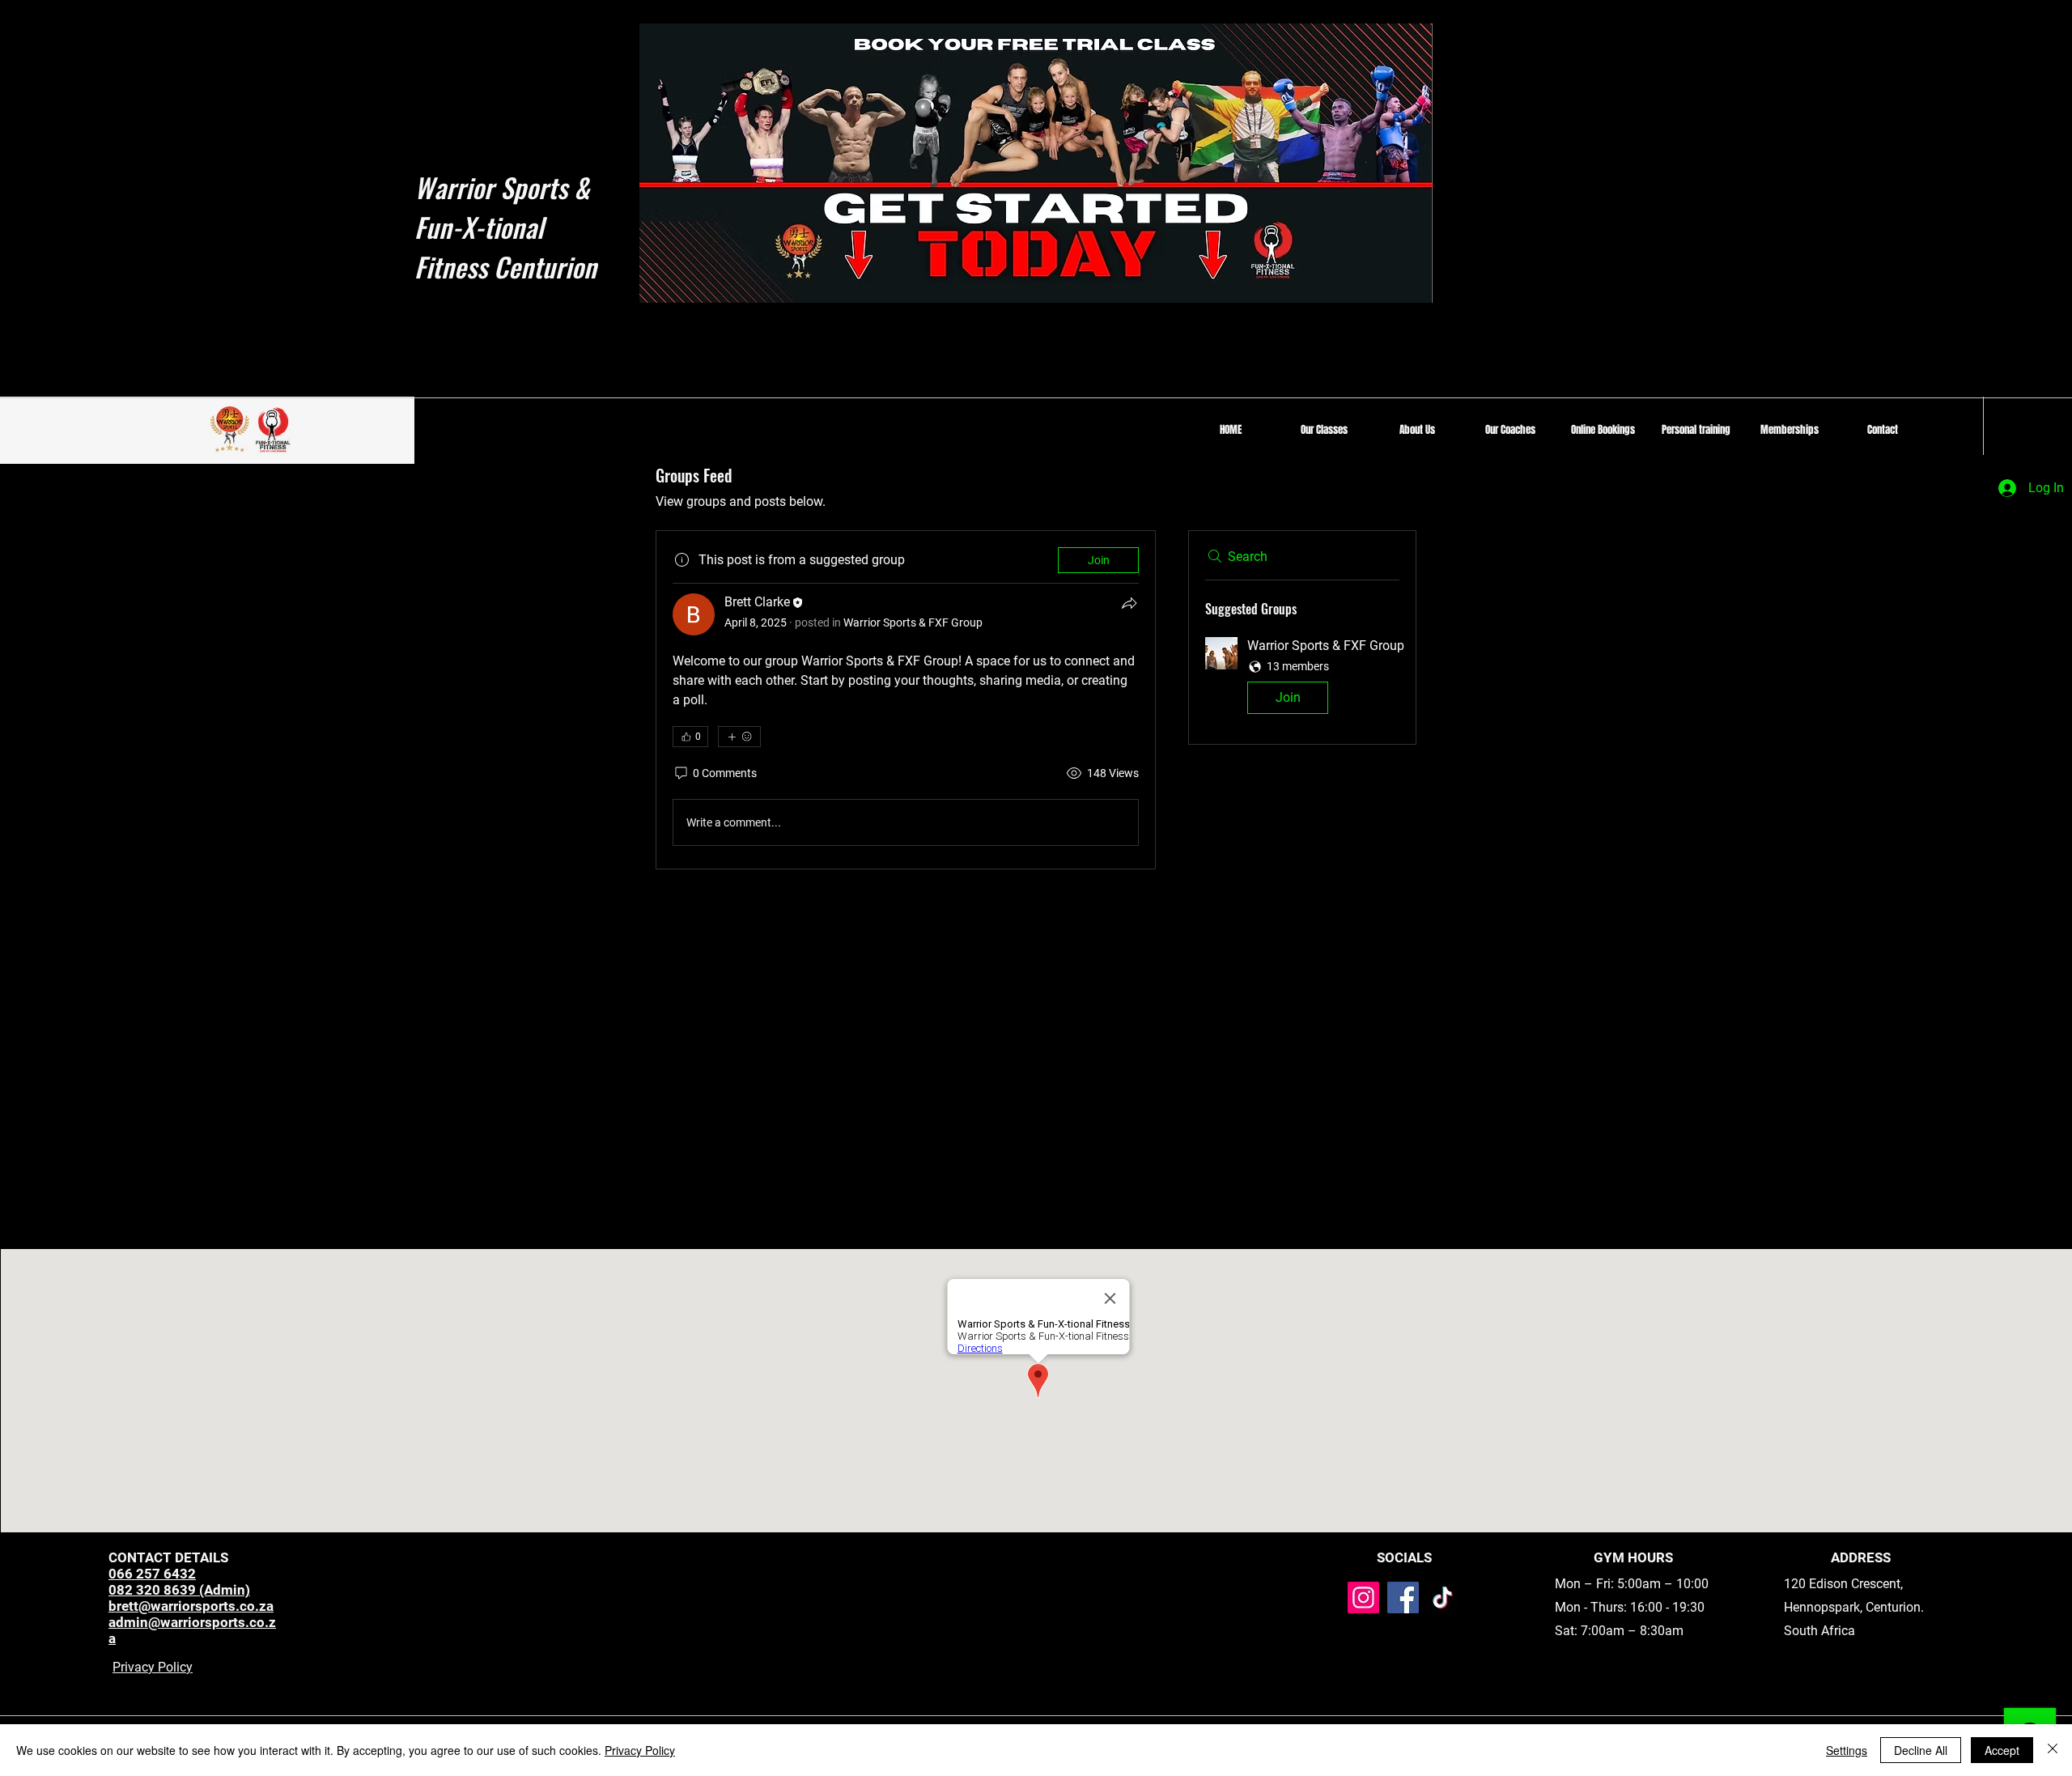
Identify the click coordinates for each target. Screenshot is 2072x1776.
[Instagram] (1363, 1598)
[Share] (1129, 603)
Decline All (1921, 1750)
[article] (906, 700)
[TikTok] (1443, 1598)
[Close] (2053, 1750)
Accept (2002, 1750)
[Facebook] (1403, 1598)
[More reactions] (739, 737)
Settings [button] (1847, 1750)
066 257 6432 (152, 1574)
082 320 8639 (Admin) (179, 1590)
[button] (1324, 430)
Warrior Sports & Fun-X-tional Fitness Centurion (505, 227)
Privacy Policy (153, 1667)
